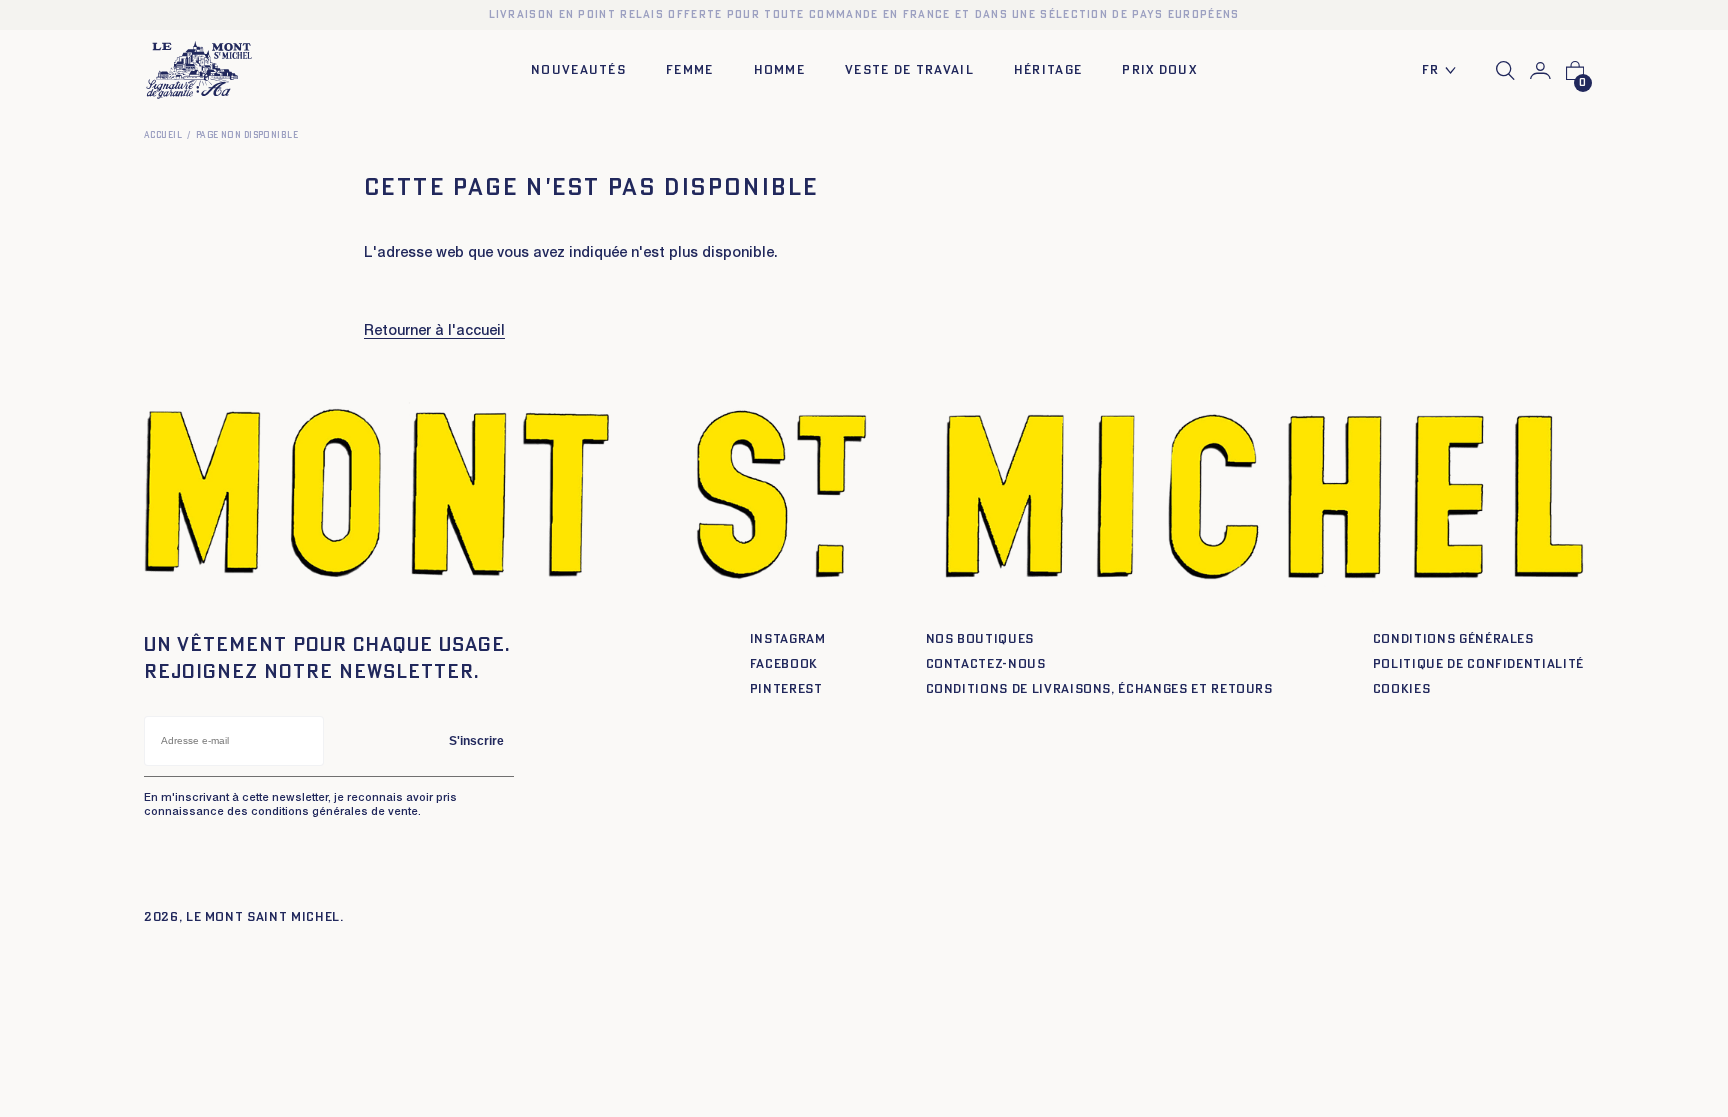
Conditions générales (1453, 639)
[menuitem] (1444, 71)
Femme (690, 70)
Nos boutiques (980, 639)
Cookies (1402, 689)
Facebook (784, 664)
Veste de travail (909, 70)
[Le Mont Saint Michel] (199, 70)
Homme (780, 70)
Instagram (788, 639)
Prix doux (1159, 70)
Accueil (163, 135)
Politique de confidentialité (1478, 664)
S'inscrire (476, 741)
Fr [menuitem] (1431, 70)
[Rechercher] (1505, 70)
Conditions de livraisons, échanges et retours (1099, 689)
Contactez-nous (986, 664)
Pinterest (786, 689)
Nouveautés (578, 70)
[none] (1444, 71)
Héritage (1048, 70)
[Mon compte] (1540, 71)
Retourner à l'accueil (434, 332)
